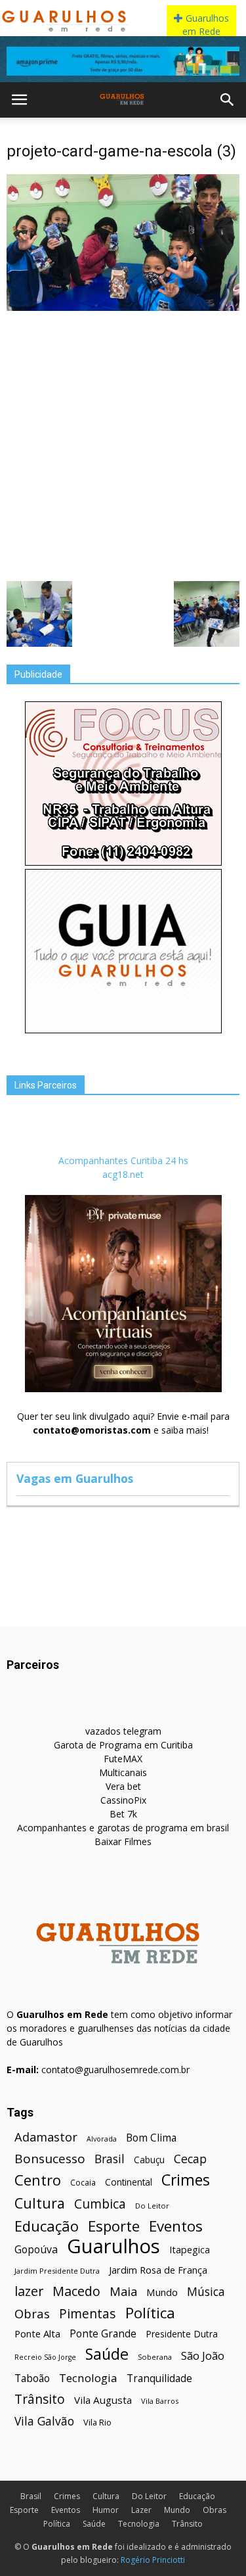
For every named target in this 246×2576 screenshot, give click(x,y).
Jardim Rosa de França (158, 2270)
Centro (38, 2180)
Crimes (186, 2180)
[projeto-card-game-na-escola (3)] (123, 308)
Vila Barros (160, 2401)
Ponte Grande (103, 2334)
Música (206, 2292)
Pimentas (88, 2313)
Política (150, 2313)
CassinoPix (123, 1800)
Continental (129, 2182)
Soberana (155, 2357)
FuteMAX (123, 1759)
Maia (123, 2291)
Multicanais (123, 1772)
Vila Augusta (103, 2400)
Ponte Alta (37, 2333)
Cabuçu (149, 2160)
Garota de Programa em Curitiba (123, 1745)
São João (203, 2355)
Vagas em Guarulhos (75, 1478)
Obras (32, 2313)
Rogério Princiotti (153, 2560)
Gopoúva (36, 2250)
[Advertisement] (123, 445)
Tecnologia (88, 2378)
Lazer (141, 2510)
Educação (47, 2226)
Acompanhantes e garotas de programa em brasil (123, 1828)
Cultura (40, 2203)
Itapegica (190, 2250)
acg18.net (123, 1174)
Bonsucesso (50, 2159)
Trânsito (40, 2399)
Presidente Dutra (182, 2334)
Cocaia (83, 2183)
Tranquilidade (159, 2378)
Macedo (76, 2291)
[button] (228, 100)
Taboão (32, 2378)
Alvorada (102, 2139)
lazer (29, 2291)
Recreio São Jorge (45, 2357)
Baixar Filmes (123, 1841)
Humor (106, 2510)
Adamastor (46, 2137)
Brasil (110, 2159)
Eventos (176, 2226)
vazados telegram (123, 1731)
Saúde (107, 2354)
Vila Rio (97, 2422)
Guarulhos (113, 2246)
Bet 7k (123, 1814)
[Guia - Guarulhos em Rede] (123, 1030)
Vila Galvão (44, 2421)
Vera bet (123, 1786)
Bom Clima (151, 2138)
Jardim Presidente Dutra (57, 2271)
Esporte (114, 2226)
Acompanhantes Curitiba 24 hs (123, 1160)
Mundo (162, 2292)
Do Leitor (152, 2206)
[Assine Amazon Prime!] (123, 61)
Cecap (190, 2159)
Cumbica (100, 2204)
